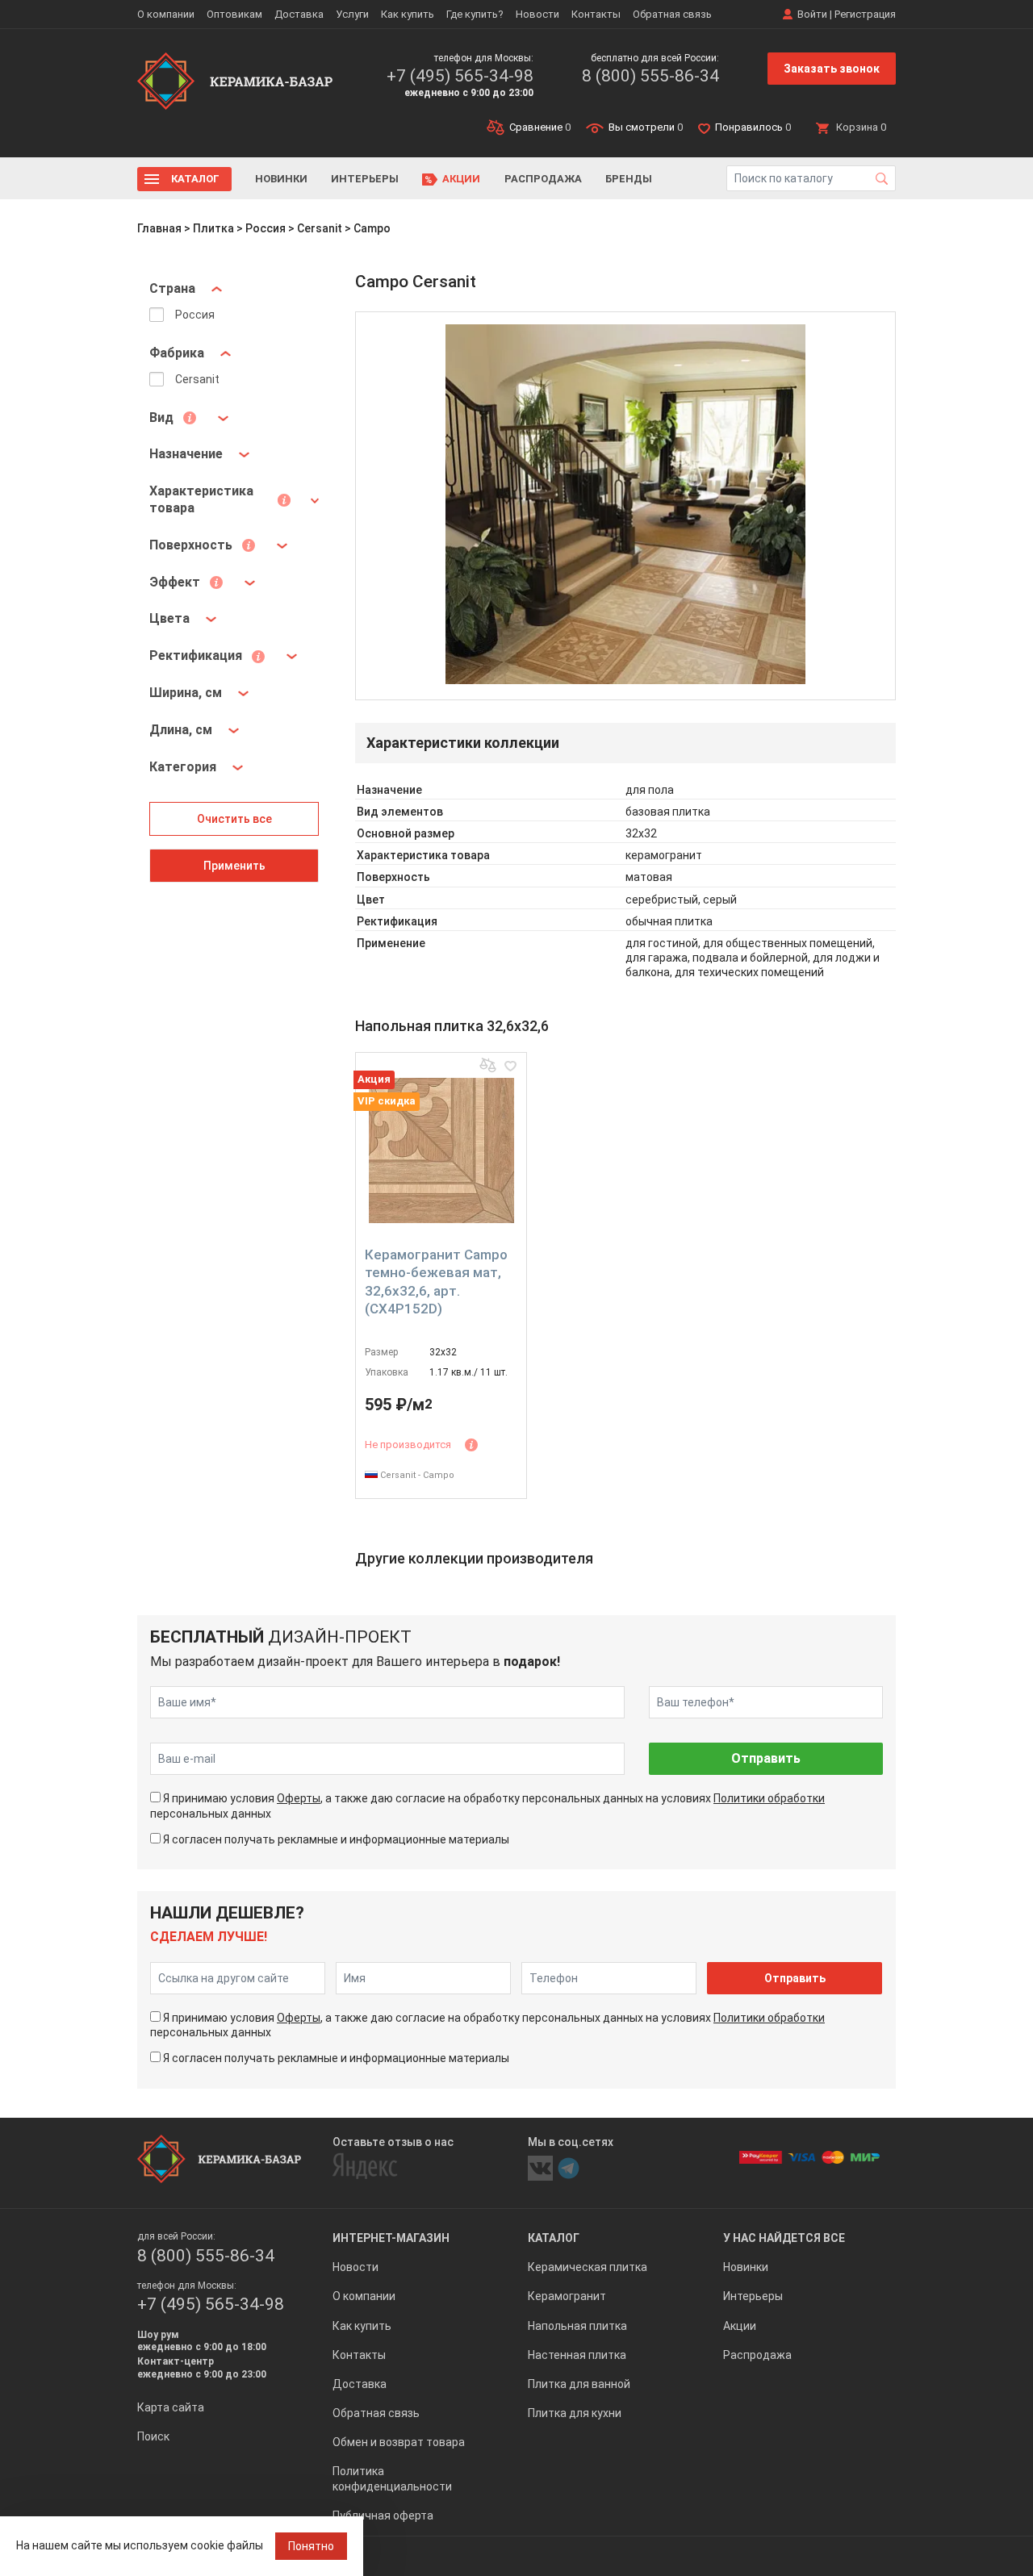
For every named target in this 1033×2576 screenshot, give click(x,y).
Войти (812, 14)
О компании (166, 14)
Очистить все (234, 819)
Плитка (213, 228)
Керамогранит (567, 2296)
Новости (537, 14)
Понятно (311, 2546)
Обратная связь (672, 14)
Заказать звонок (832, 69)
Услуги (352, 14)
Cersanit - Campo (416, 1475)
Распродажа (543, 179)
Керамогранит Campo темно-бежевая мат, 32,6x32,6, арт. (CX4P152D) (436, 1281)
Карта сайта (171, 2407)
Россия (266, 228)
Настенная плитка (577, 2355)
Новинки (281, 179)
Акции (461, 179)
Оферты (299, 1798)
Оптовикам (234, 14)
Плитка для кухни (575, 2413)
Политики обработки (769, 1798)
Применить (234, 866)
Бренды (629, 179)
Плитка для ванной (579, 2384)
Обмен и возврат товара (399, 2442)
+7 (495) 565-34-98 (460, 76)
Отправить (766, 1758)
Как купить (408, 14)
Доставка (299, 14)
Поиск (153, 2436)
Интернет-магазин (391, 2238)
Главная (159, 228)
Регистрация (865, 14)
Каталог (195, 179)
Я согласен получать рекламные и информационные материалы (336, 1839)
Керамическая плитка (588, 2267)
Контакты (596, 14)
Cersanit (320, 228)
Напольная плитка (577, 2326)
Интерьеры (365, 179)
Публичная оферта (383, 2515)
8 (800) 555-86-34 (650, 76)
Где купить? (475, 14)
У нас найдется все (784, 2238)
